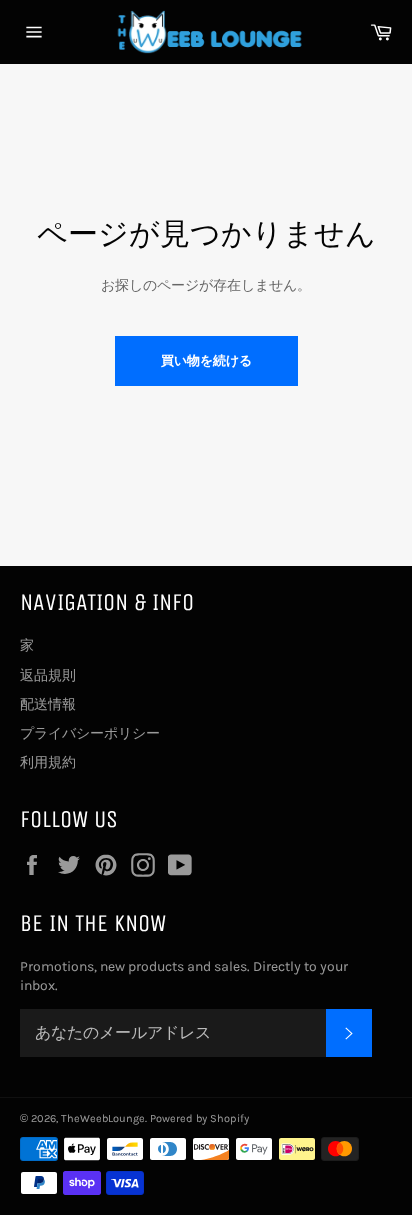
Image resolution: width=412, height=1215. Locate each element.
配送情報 (48, 704)
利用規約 (48, 762)
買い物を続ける (206, 360)
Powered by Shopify (199, 1118)
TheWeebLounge (103, 1118)
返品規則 (48, 675)
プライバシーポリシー (90, 733)
